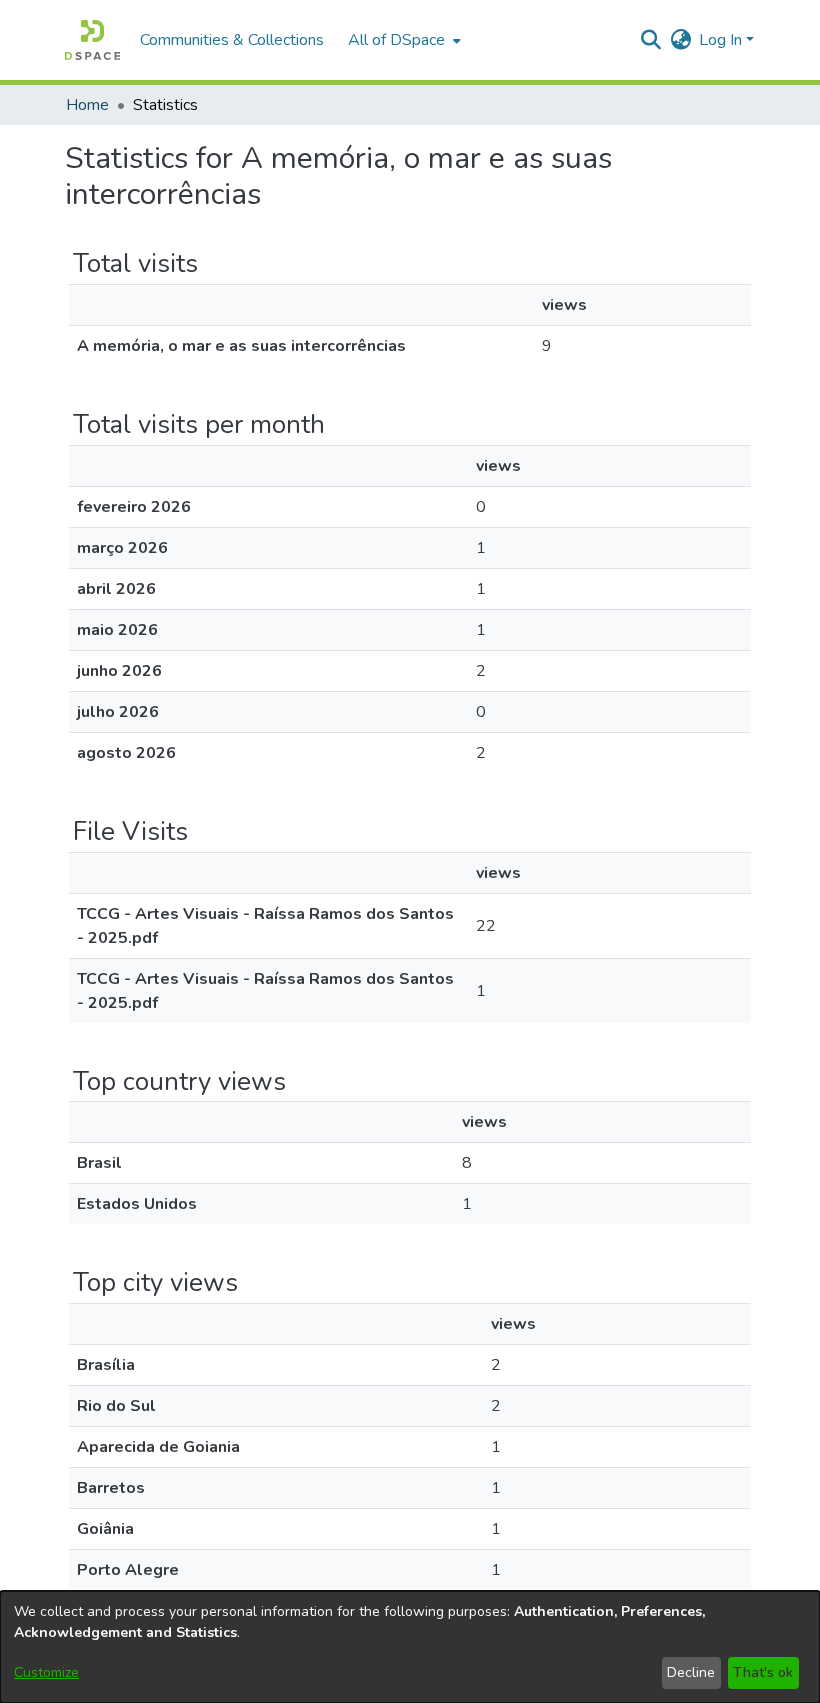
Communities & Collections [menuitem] (232, 40)
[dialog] (410, 1647)
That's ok (763, 1672)
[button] (92, 40)
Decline (691, 1672)
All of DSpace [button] (396, 40)
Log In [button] (722, 40)
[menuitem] (402, 40)
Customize (46, 1672)
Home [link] (87, 105)
